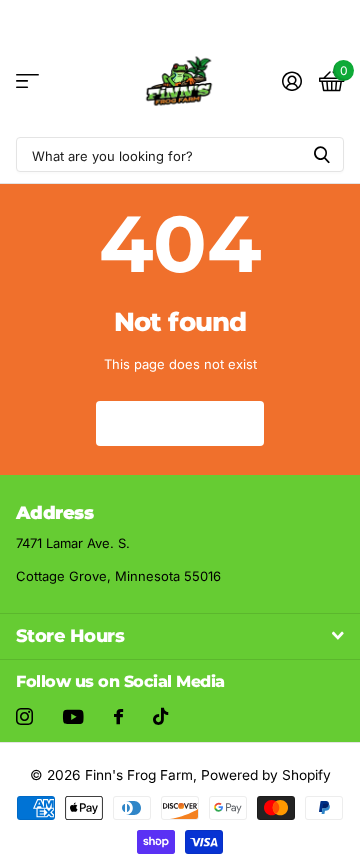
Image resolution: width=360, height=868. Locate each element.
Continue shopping (180, 422)
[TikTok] (160, 716)
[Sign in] (291, 81)
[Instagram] (24, 716)
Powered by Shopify (266, 775)
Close (180, 637)
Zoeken (322, 154)
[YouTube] (73, 717)
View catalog (27, 81)
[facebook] (118, 716)
